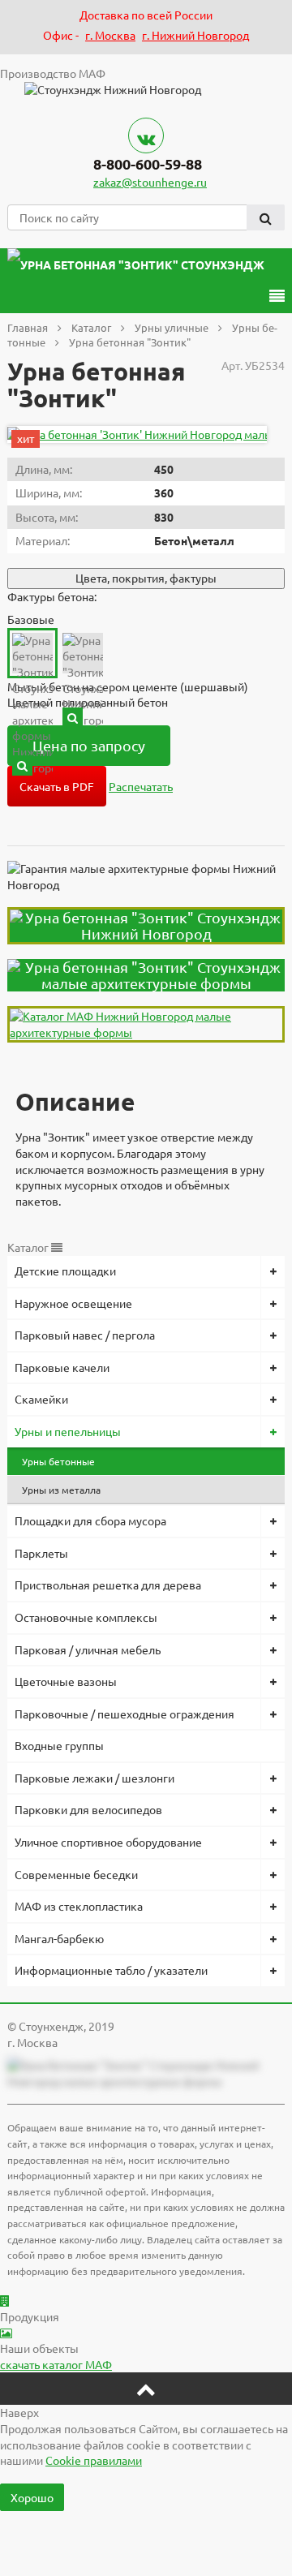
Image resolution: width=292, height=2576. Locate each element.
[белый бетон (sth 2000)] (73, 718)
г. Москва (110, 35)
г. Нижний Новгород (195, 35)
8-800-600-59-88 (148, 163)
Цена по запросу (89, 745)
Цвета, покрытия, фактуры (146, 578)
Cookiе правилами (94, 2460)
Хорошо (32, 2497)
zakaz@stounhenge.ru (150, 182)
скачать (56, 2364)
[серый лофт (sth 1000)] (22, 765)
